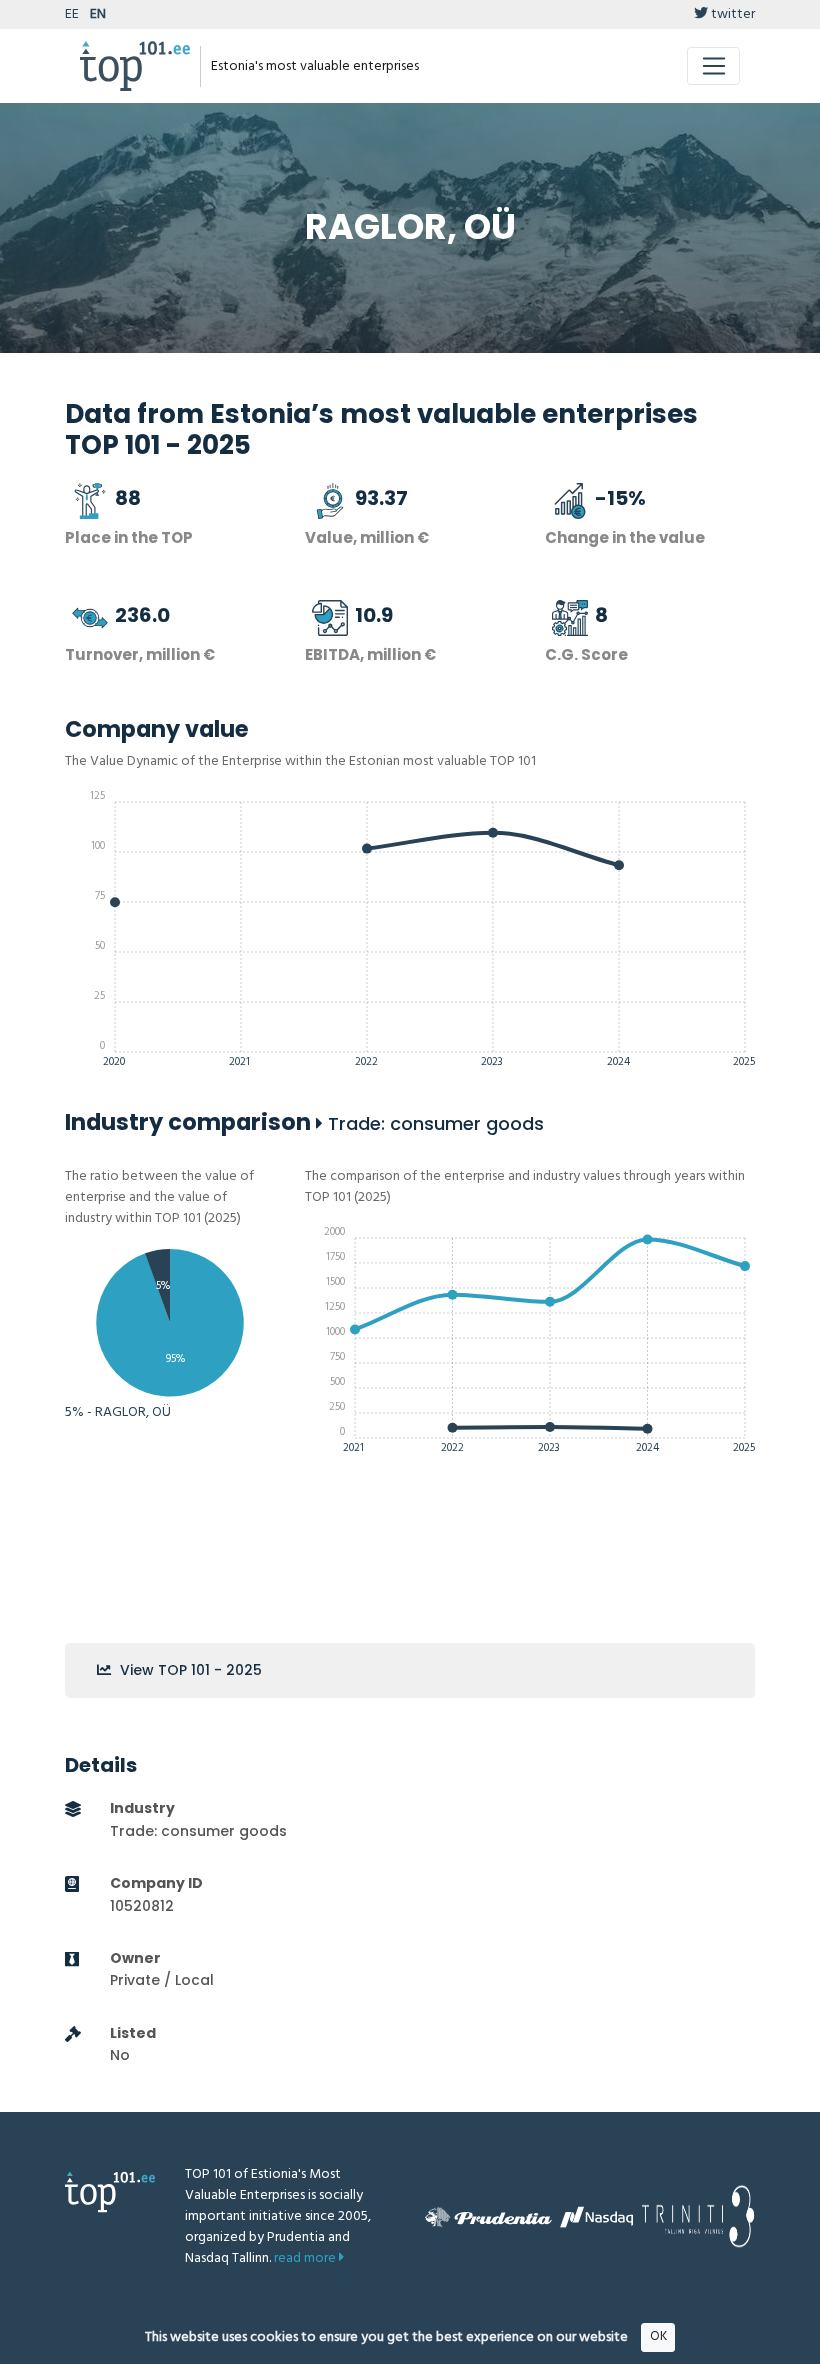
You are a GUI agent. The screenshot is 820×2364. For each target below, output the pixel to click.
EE (72, 14)
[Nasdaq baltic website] (596, 2217)
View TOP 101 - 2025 (189, 1670)
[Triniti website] (698, 2216)
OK (658, 2336)
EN (98, 14)
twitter (731, 14)
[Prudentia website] (488, 2217)
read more (306, 2258)
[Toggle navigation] (713, 66)
